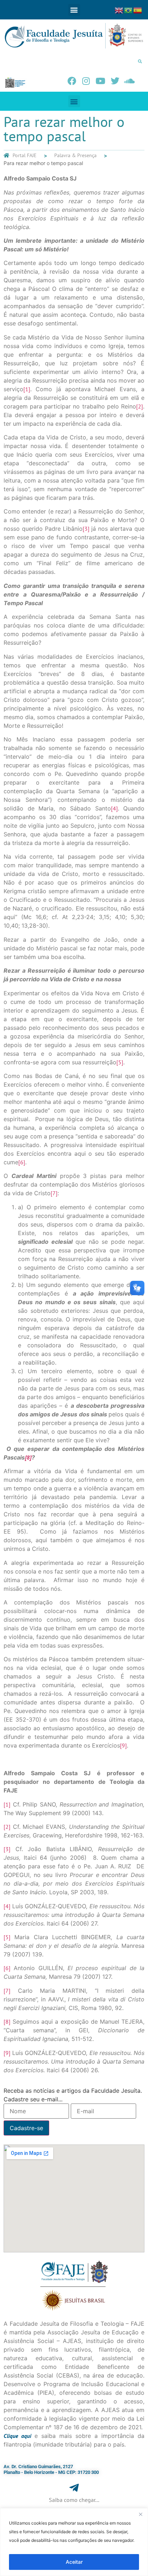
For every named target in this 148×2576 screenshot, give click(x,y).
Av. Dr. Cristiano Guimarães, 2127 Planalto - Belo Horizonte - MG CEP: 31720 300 (51, 2469)
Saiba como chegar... (74, 2500)
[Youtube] (101, 81)
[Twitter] (115, 81)
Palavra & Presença (75, 155)
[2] (140, 406)
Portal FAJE (25, 155)
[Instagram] (86, 81)
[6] (22, 1162)
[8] (7, 2022)
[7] (54, 1193)
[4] (114, 808)
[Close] (140, 2514)
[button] (74, 10)
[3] (86, 529)
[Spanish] (138, 10)
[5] (120, 1062)
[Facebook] (72, 81)
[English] (119, 10)
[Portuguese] (129, 10)
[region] (74, 2542)
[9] (123, 1745)
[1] (27, 389)
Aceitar (74, 2562)
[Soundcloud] (129, 81)
